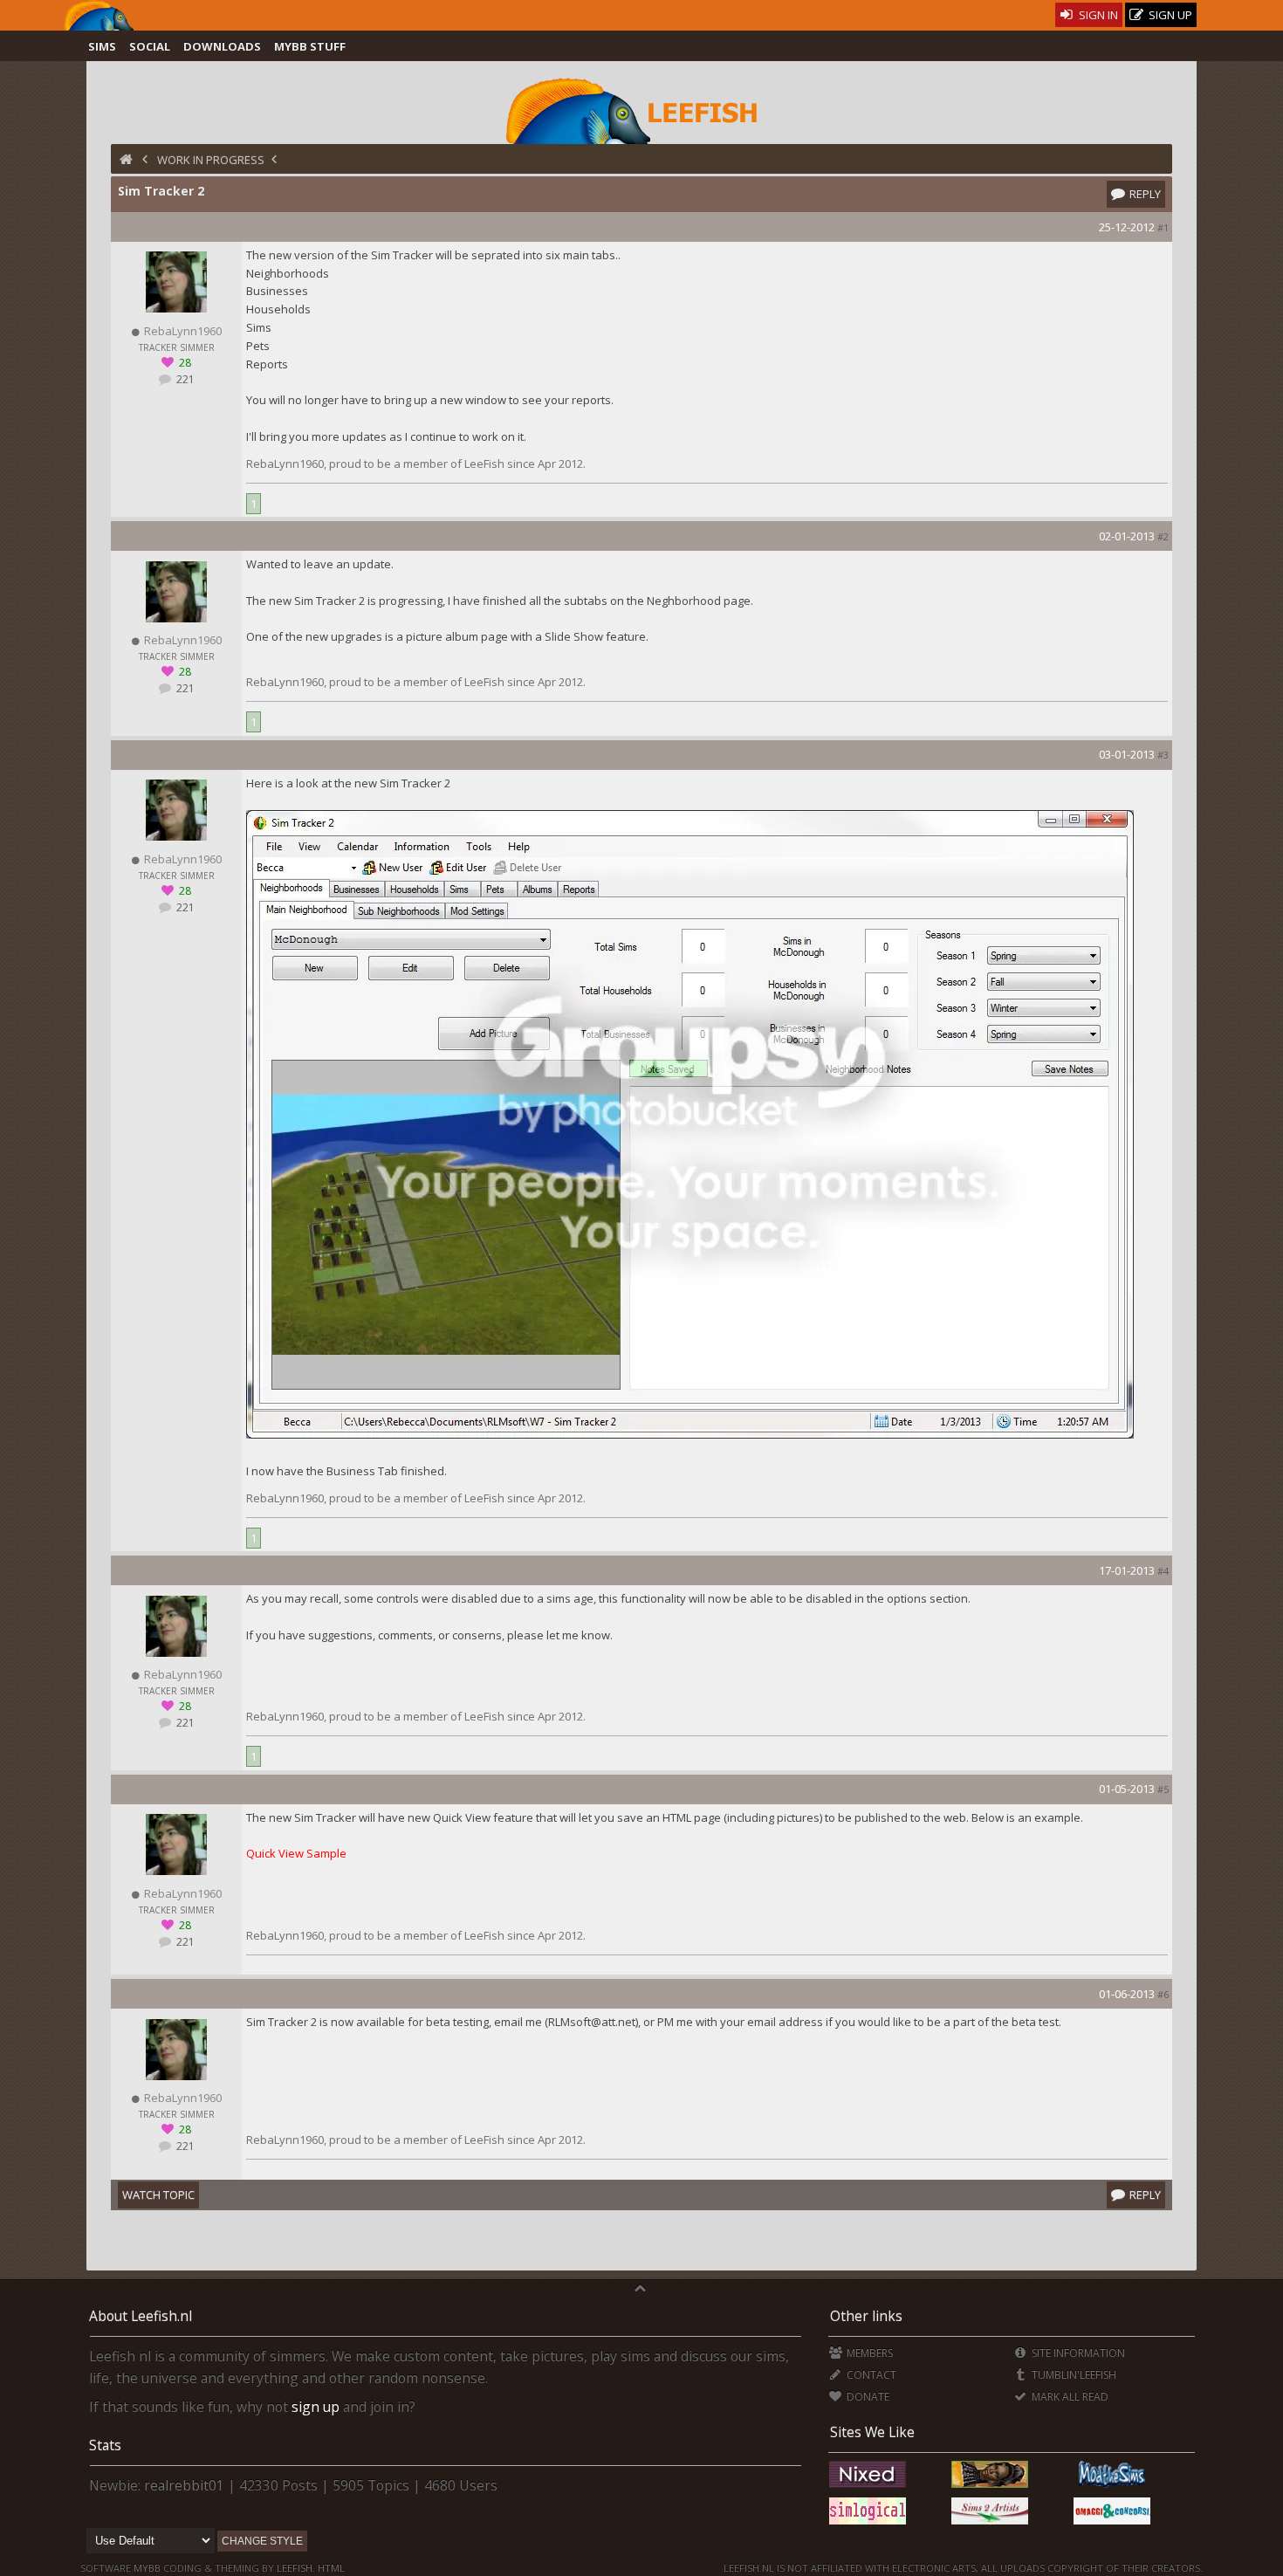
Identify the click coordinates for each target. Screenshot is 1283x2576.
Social (150, 46)
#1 (1163, 227)
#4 (1163, 1571)
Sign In (1097, 15)
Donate (867, 2397)
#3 (1163, 755)
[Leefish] (642, 109)
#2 (1163, 536)
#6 (1163, 1994)
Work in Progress (211, 160)
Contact (870, 2375)
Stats (105, 2445)
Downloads (222, 46)
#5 (1163, 1789)
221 (184, 379)
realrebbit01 (184, 2485)
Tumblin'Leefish (1073, 2375)
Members (868, 2353)
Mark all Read (1069, 2397)
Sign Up (1169, 15)
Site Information (1077, 2353)
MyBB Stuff (310, 46)
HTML (330, 2568)
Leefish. (296, 2568)
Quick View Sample (296, 1853)
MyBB (147, 2568)
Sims (102, 46)
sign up (316, 2407)
